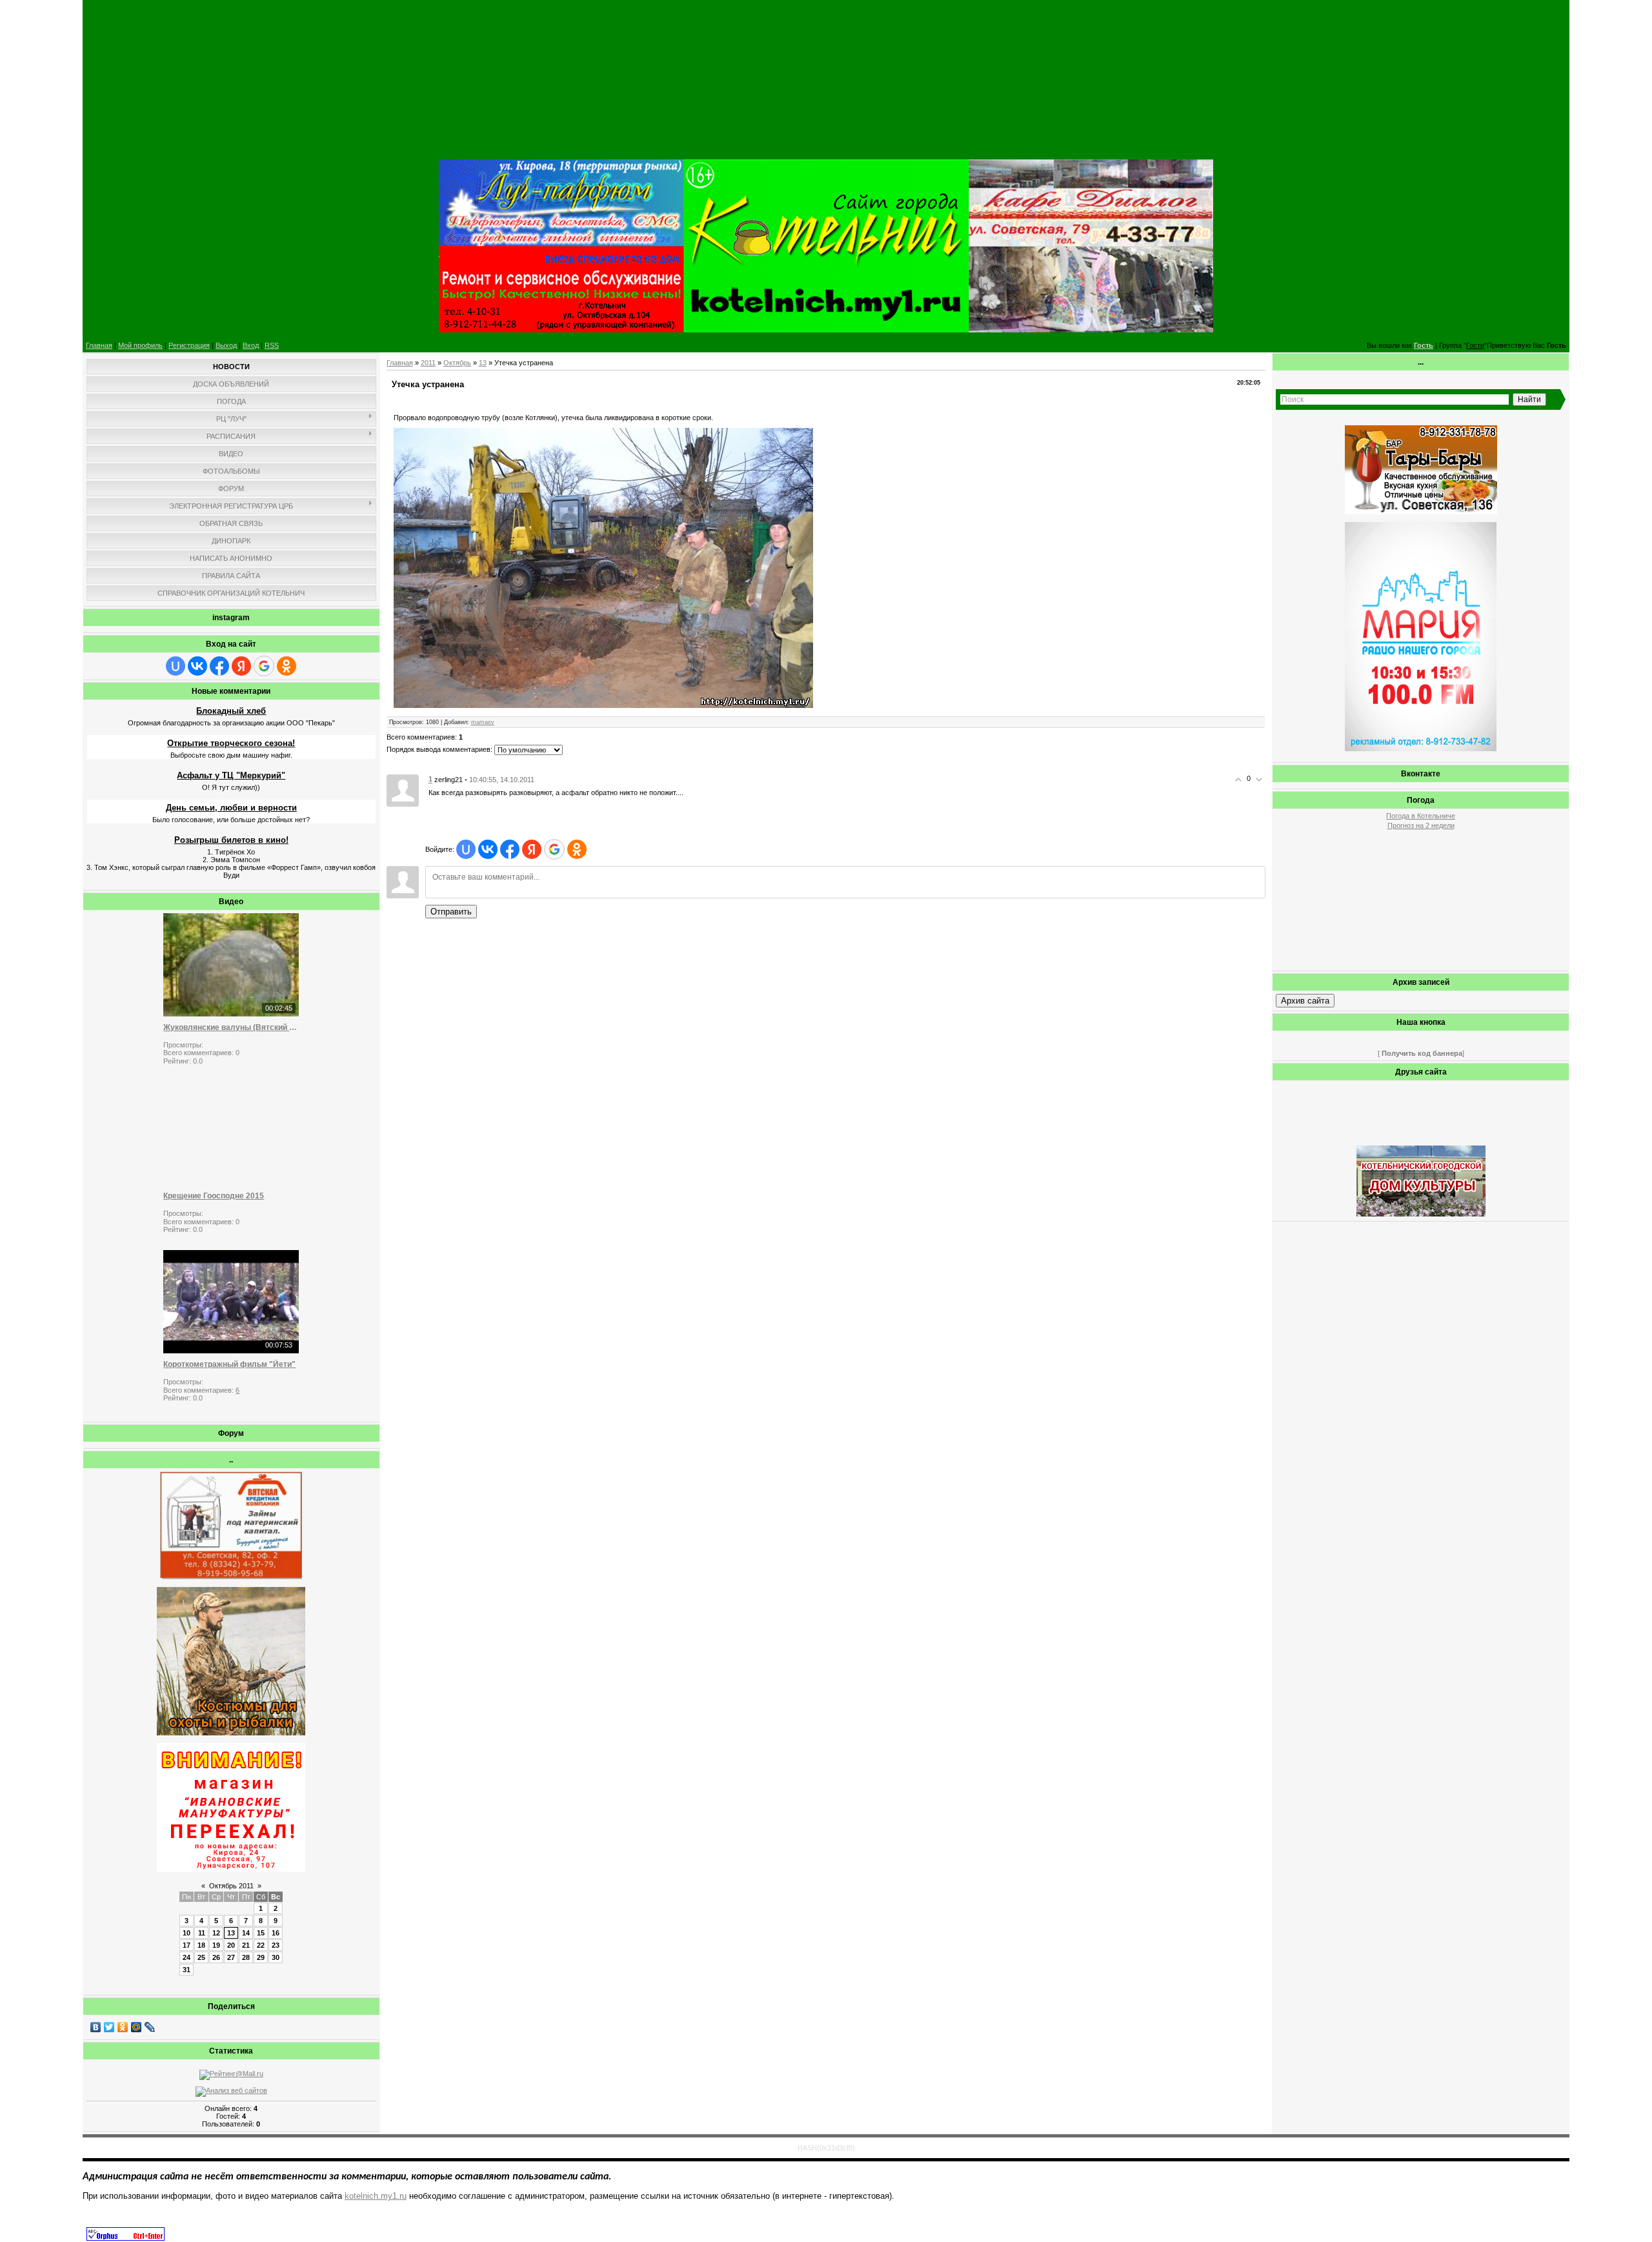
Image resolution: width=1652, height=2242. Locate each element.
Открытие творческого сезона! (231, 743)
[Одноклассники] (123, 2027)
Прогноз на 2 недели (1421, 825)
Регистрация (189, 345)
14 (246, 1933)
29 (261, 1957)
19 (216, 1945)
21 (246, 1945)
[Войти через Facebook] (219, 666)
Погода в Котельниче (1421, 816)
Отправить (451, 912)
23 (276, 1945)
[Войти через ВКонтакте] (197, 666)
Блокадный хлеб (231, 711)
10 (186, 1933)
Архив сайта (1305, 1001)
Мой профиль (140, 345)
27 (231, 1957)
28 (246, 1957)
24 (186, 1957)
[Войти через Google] (264, 666)
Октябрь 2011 (231, 1886)
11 (202, 1933)
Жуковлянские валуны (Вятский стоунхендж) (231, 1027)
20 (231, 1945)
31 (186, 1970)
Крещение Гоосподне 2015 (214, 1196)
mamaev (483, 722)
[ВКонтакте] (96, 2027)
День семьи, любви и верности (231, 808)
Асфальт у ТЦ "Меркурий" (231, 775)
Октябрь (457, 363)
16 (276, 1933)
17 (186, 1945)
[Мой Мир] (136, 2027)
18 (201, 1945)
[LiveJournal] (150, 2027)
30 (276, 1957)
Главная (99, 345)
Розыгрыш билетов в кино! (231, 840)
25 (201, 1957)
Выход (226, 345)
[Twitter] (109, 2027)
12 (216, 1933)
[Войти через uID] (176, 666)
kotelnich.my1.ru (376, 2196)
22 (261, 1945)
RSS (272, 345)
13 (231, 1933)
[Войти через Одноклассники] (287, 666)
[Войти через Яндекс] (241, 666)
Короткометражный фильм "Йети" (229, 1364)
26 (216, 1957)
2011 (428, 363)
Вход (251, 345)
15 (261, 1933)
